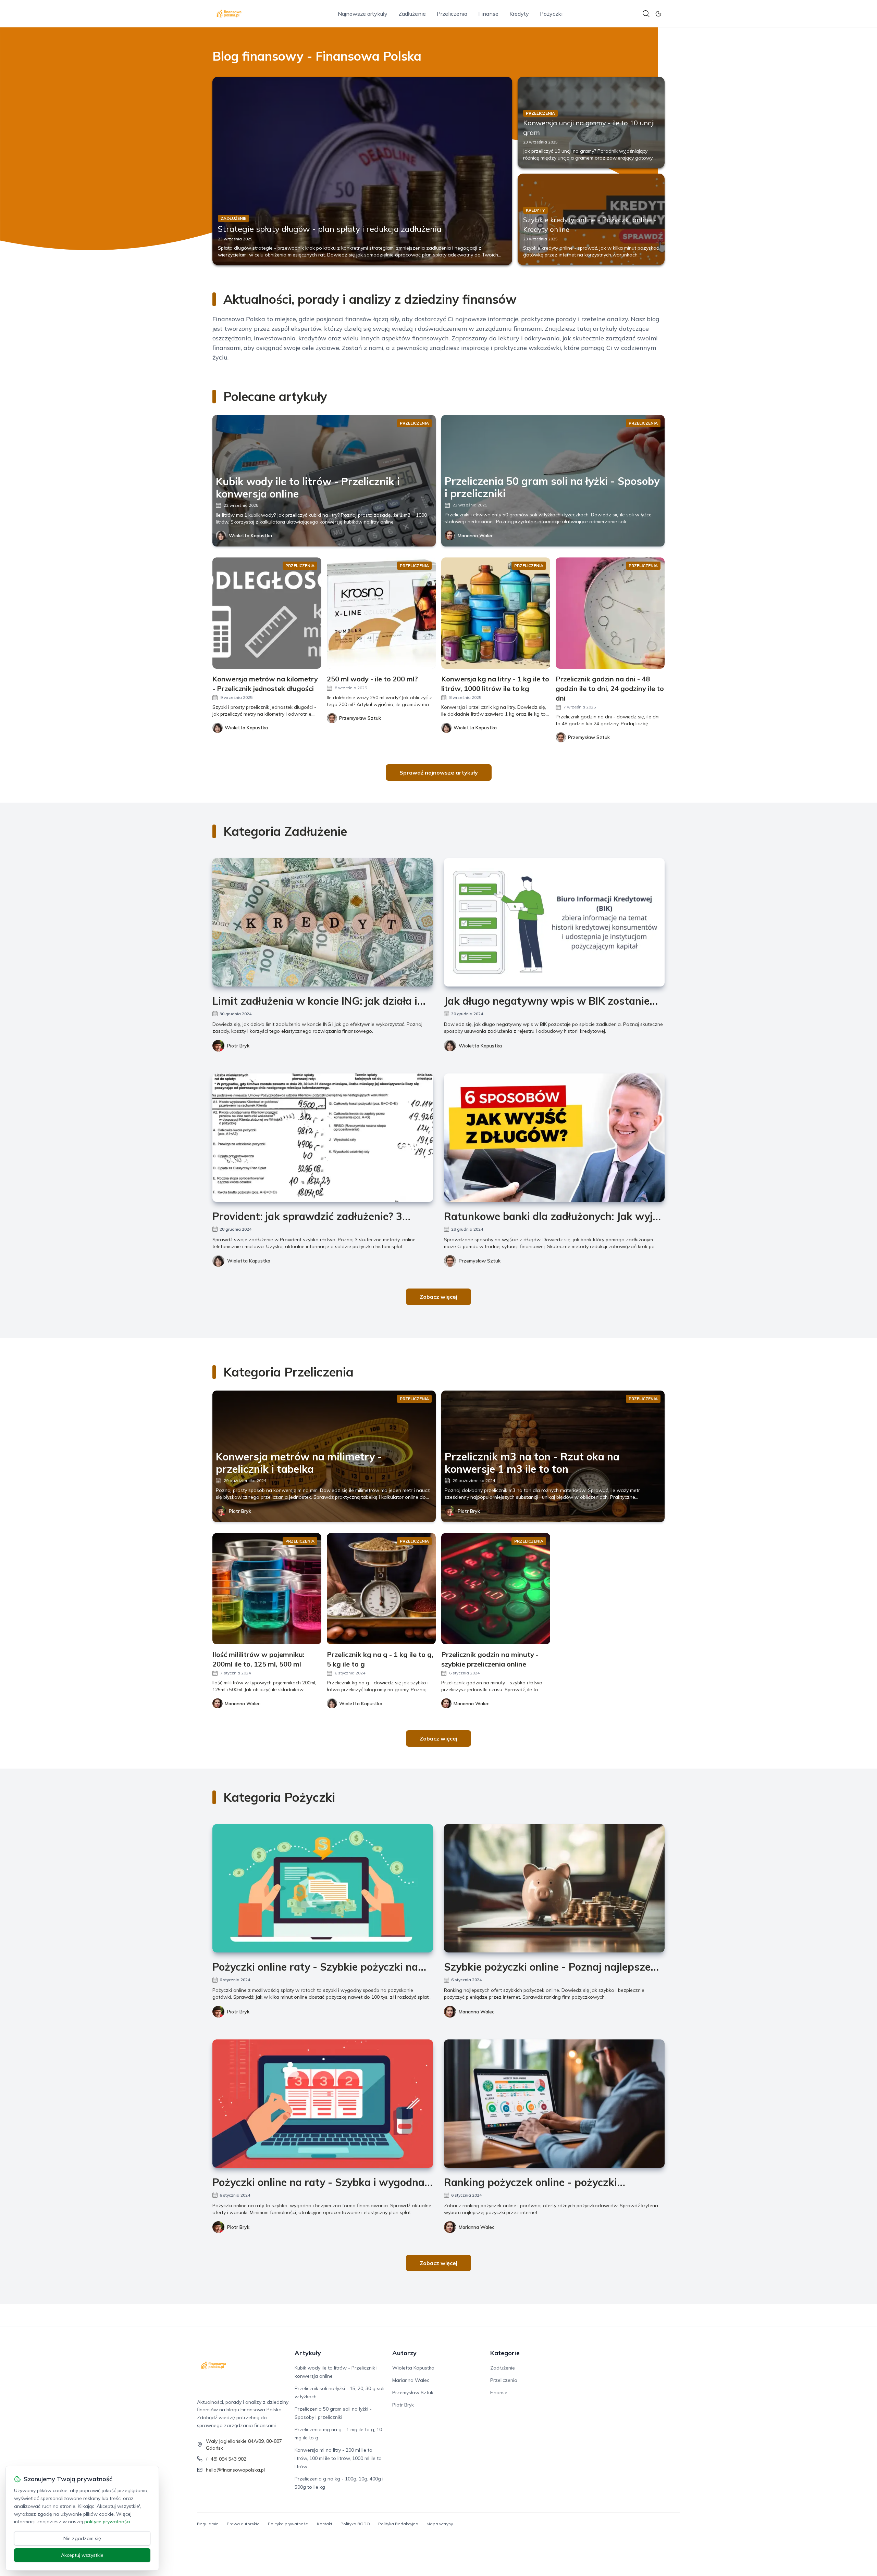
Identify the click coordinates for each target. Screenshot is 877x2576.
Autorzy (404, 2353)
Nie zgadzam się (82, 2538)
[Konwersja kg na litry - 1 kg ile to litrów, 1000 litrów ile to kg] (496, 613)
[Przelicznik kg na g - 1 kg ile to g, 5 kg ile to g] (381, 1589)
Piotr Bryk (238, 1046)
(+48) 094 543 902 (226, 2459)
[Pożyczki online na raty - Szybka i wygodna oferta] (323, 2104)
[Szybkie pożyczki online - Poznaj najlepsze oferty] (554, 1888)
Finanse (488, 14)
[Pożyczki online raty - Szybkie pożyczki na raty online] (323, 1888)
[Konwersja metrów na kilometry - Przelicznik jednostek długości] (267, 613)
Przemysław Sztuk (480, 1261)
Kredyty (519, 14)
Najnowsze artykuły (363, 14)
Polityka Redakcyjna (398, 2524)
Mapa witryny (440, 2524)
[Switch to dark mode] (658, 14)
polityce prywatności (107, 2522)
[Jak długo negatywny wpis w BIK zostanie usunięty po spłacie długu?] (554, 922)
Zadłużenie (412, 14)
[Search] (646, 14)
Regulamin (208, 2524)
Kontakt (325, 2524)
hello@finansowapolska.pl (235, 2470)
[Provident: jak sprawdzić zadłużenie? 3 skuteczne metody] (323, 1138)
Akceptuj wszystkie (82, 2555)
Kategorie (505, 2353)
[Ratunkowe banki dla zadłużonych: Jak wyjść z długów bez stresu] (554, 1138)
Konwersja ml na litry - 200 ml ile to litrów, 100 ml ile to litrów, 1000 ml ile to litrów (338, 2458)
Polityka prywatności (288, 2524)
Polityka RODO (355, 2524)
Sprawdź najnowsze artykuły (439, 772)
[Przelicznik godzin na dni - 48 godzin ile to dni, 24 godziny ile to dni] (610, 613)
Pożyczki (551, 14)
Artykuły (308, 2353)
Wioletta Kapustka (250, 536)
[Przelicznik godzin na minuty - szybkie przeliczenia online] (496, 1589)
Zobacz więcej (438, 1297)
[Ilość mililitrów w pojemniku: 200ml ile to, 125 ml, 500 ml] (267, 1589)
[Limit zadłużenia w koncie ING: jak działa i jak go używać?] (323, 922)
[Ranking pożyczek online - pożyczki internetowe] (554, 2104)
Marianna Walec (475, 536)
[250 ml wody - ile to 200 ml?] (381, 613)
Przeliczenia (452, 14)
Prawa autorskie (243, 2524)
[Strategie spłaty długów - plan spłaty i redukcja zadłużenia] (362, 171)
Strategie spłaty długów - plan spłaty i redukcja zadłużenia (330, 229)
